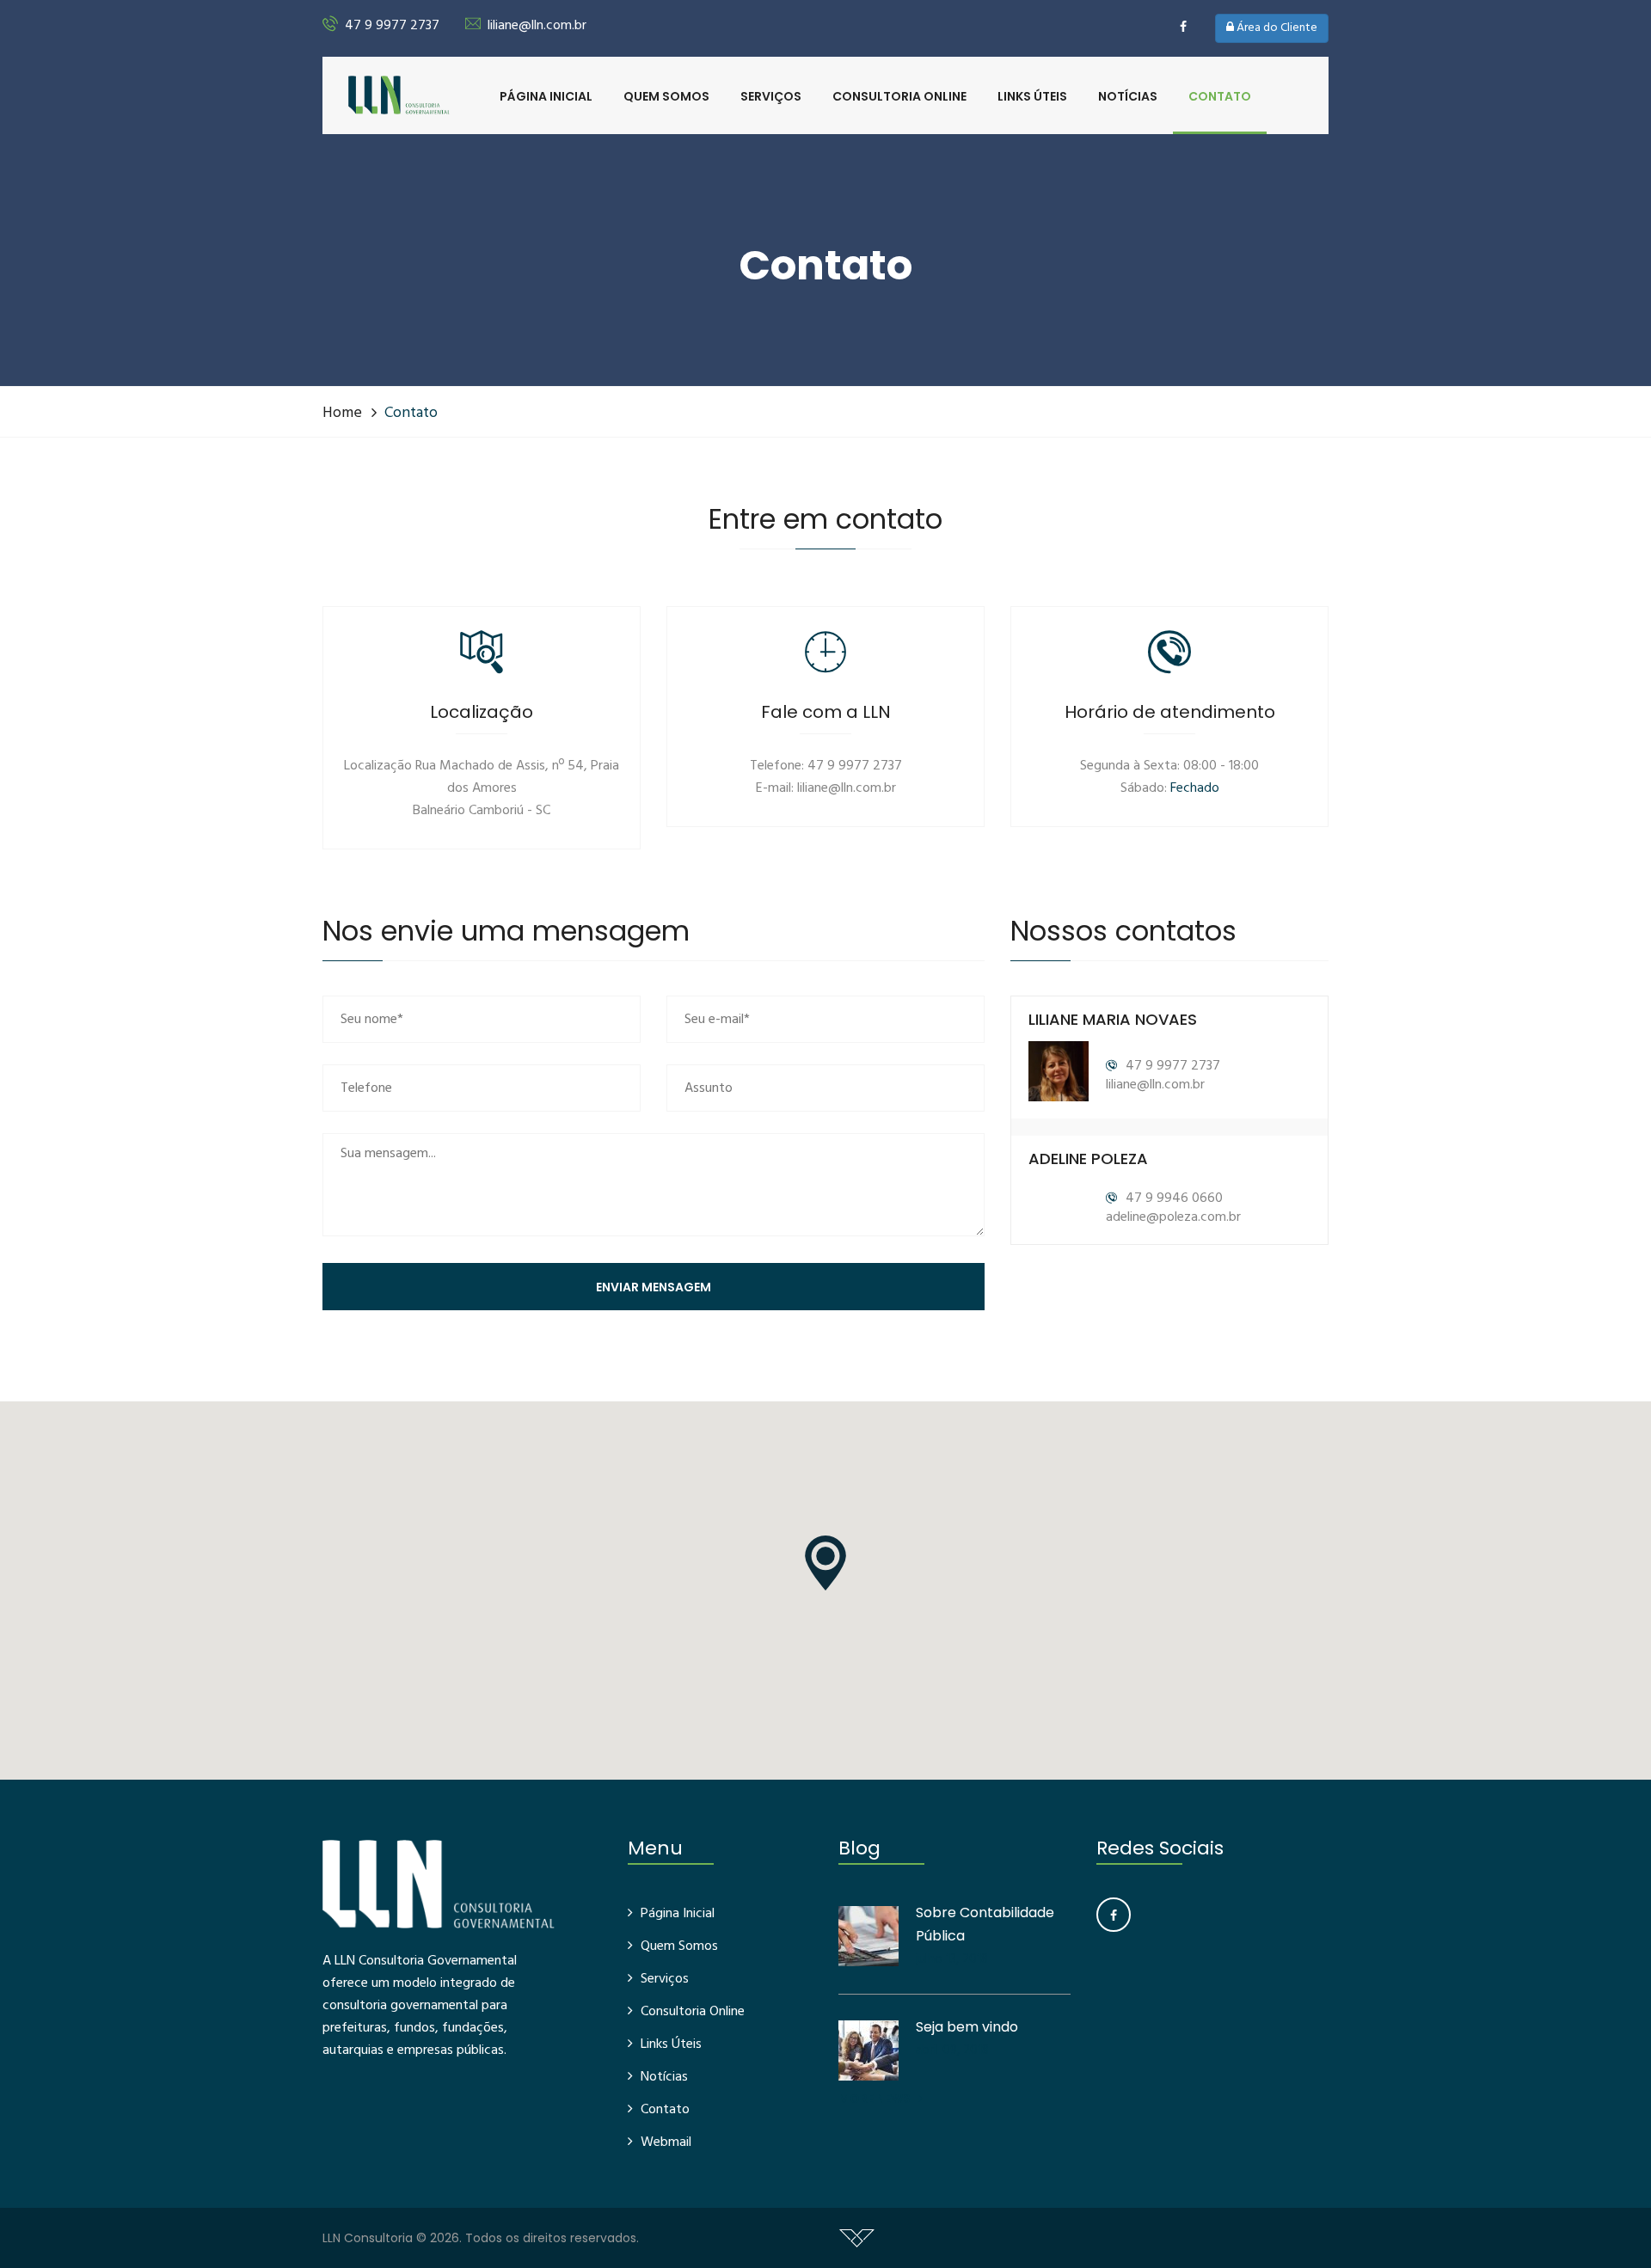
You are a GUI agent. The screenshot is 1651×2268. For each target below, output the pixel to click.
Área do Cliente (1276, 28)
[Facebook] (1114, 1915)
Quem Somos (666, 96)
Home (342, 413)
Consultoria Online (899, 96)
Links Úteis (1032, 96)
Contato (1220, 96)
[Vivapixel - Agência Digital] (856, 2238)
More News (876, 2099)
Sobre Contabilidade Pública (985, 1924)
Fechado (1195, 788)
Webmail (666, 2142)
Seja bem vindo (967, 2027)
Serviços (771, 96)
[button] (825, 1563)
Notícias (1128, 96)
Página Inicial (546, 96)
